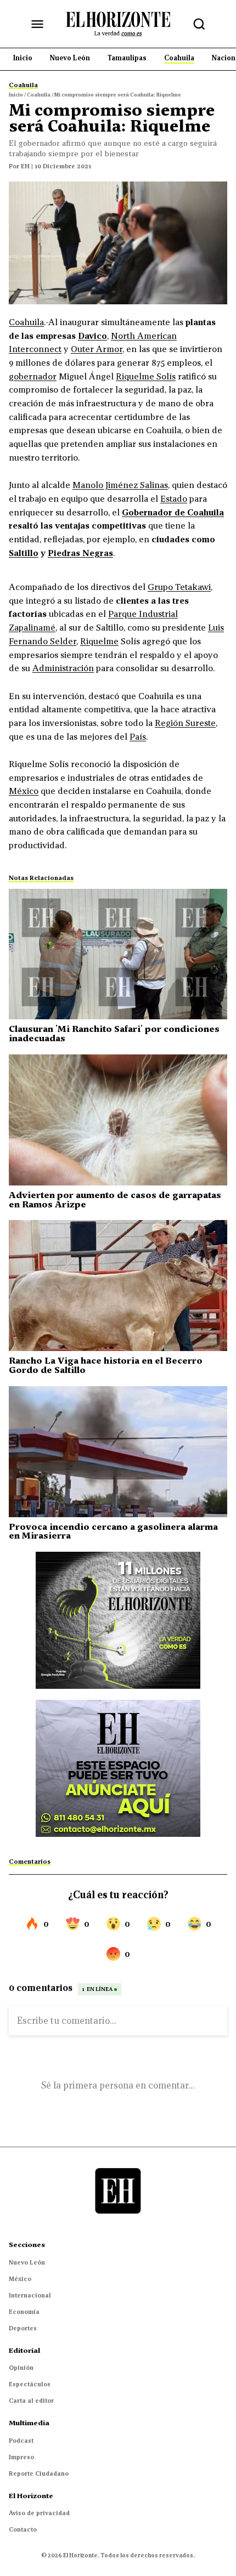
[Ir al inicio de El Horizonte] (118, 24)
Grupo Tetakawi (179, 587)
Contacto (23, 2529)
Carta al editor (31, 2401)
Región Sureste (185, 723)
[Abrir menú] (37, 24)
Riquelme (99, 641)
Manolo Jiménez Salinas (120, 485)
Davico (92, 336)
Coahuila (26, 322)
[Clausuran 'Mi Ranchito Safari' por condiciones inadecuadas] (118, 954)
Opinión (21, 2368)
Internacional (30, 2295)
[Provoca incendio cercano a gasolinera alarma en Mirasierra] (118, 1452)
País (138, 736)
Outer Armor (97, 349)
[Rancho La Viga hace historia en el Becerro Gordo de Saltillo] (118, 1286)
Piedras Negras (80, 553)
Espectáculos (30, 2384)
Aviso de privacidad (39, 2513)
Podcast (21, 2441)
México (24, 791)
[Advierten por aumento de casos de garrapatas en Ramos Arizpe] (118, 1120)
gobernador (33, 376)
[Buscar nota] (199, 24)
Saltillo (24, 553)
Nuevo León (27, 2262)
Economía (24, 2312)
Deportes (23, 2328)
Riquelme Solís (146, 376)
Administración (63, 668)
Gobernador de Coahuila (173, 512)
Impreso (21, 2457)
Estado (174, 498)
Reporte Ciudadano (39, 2473)
